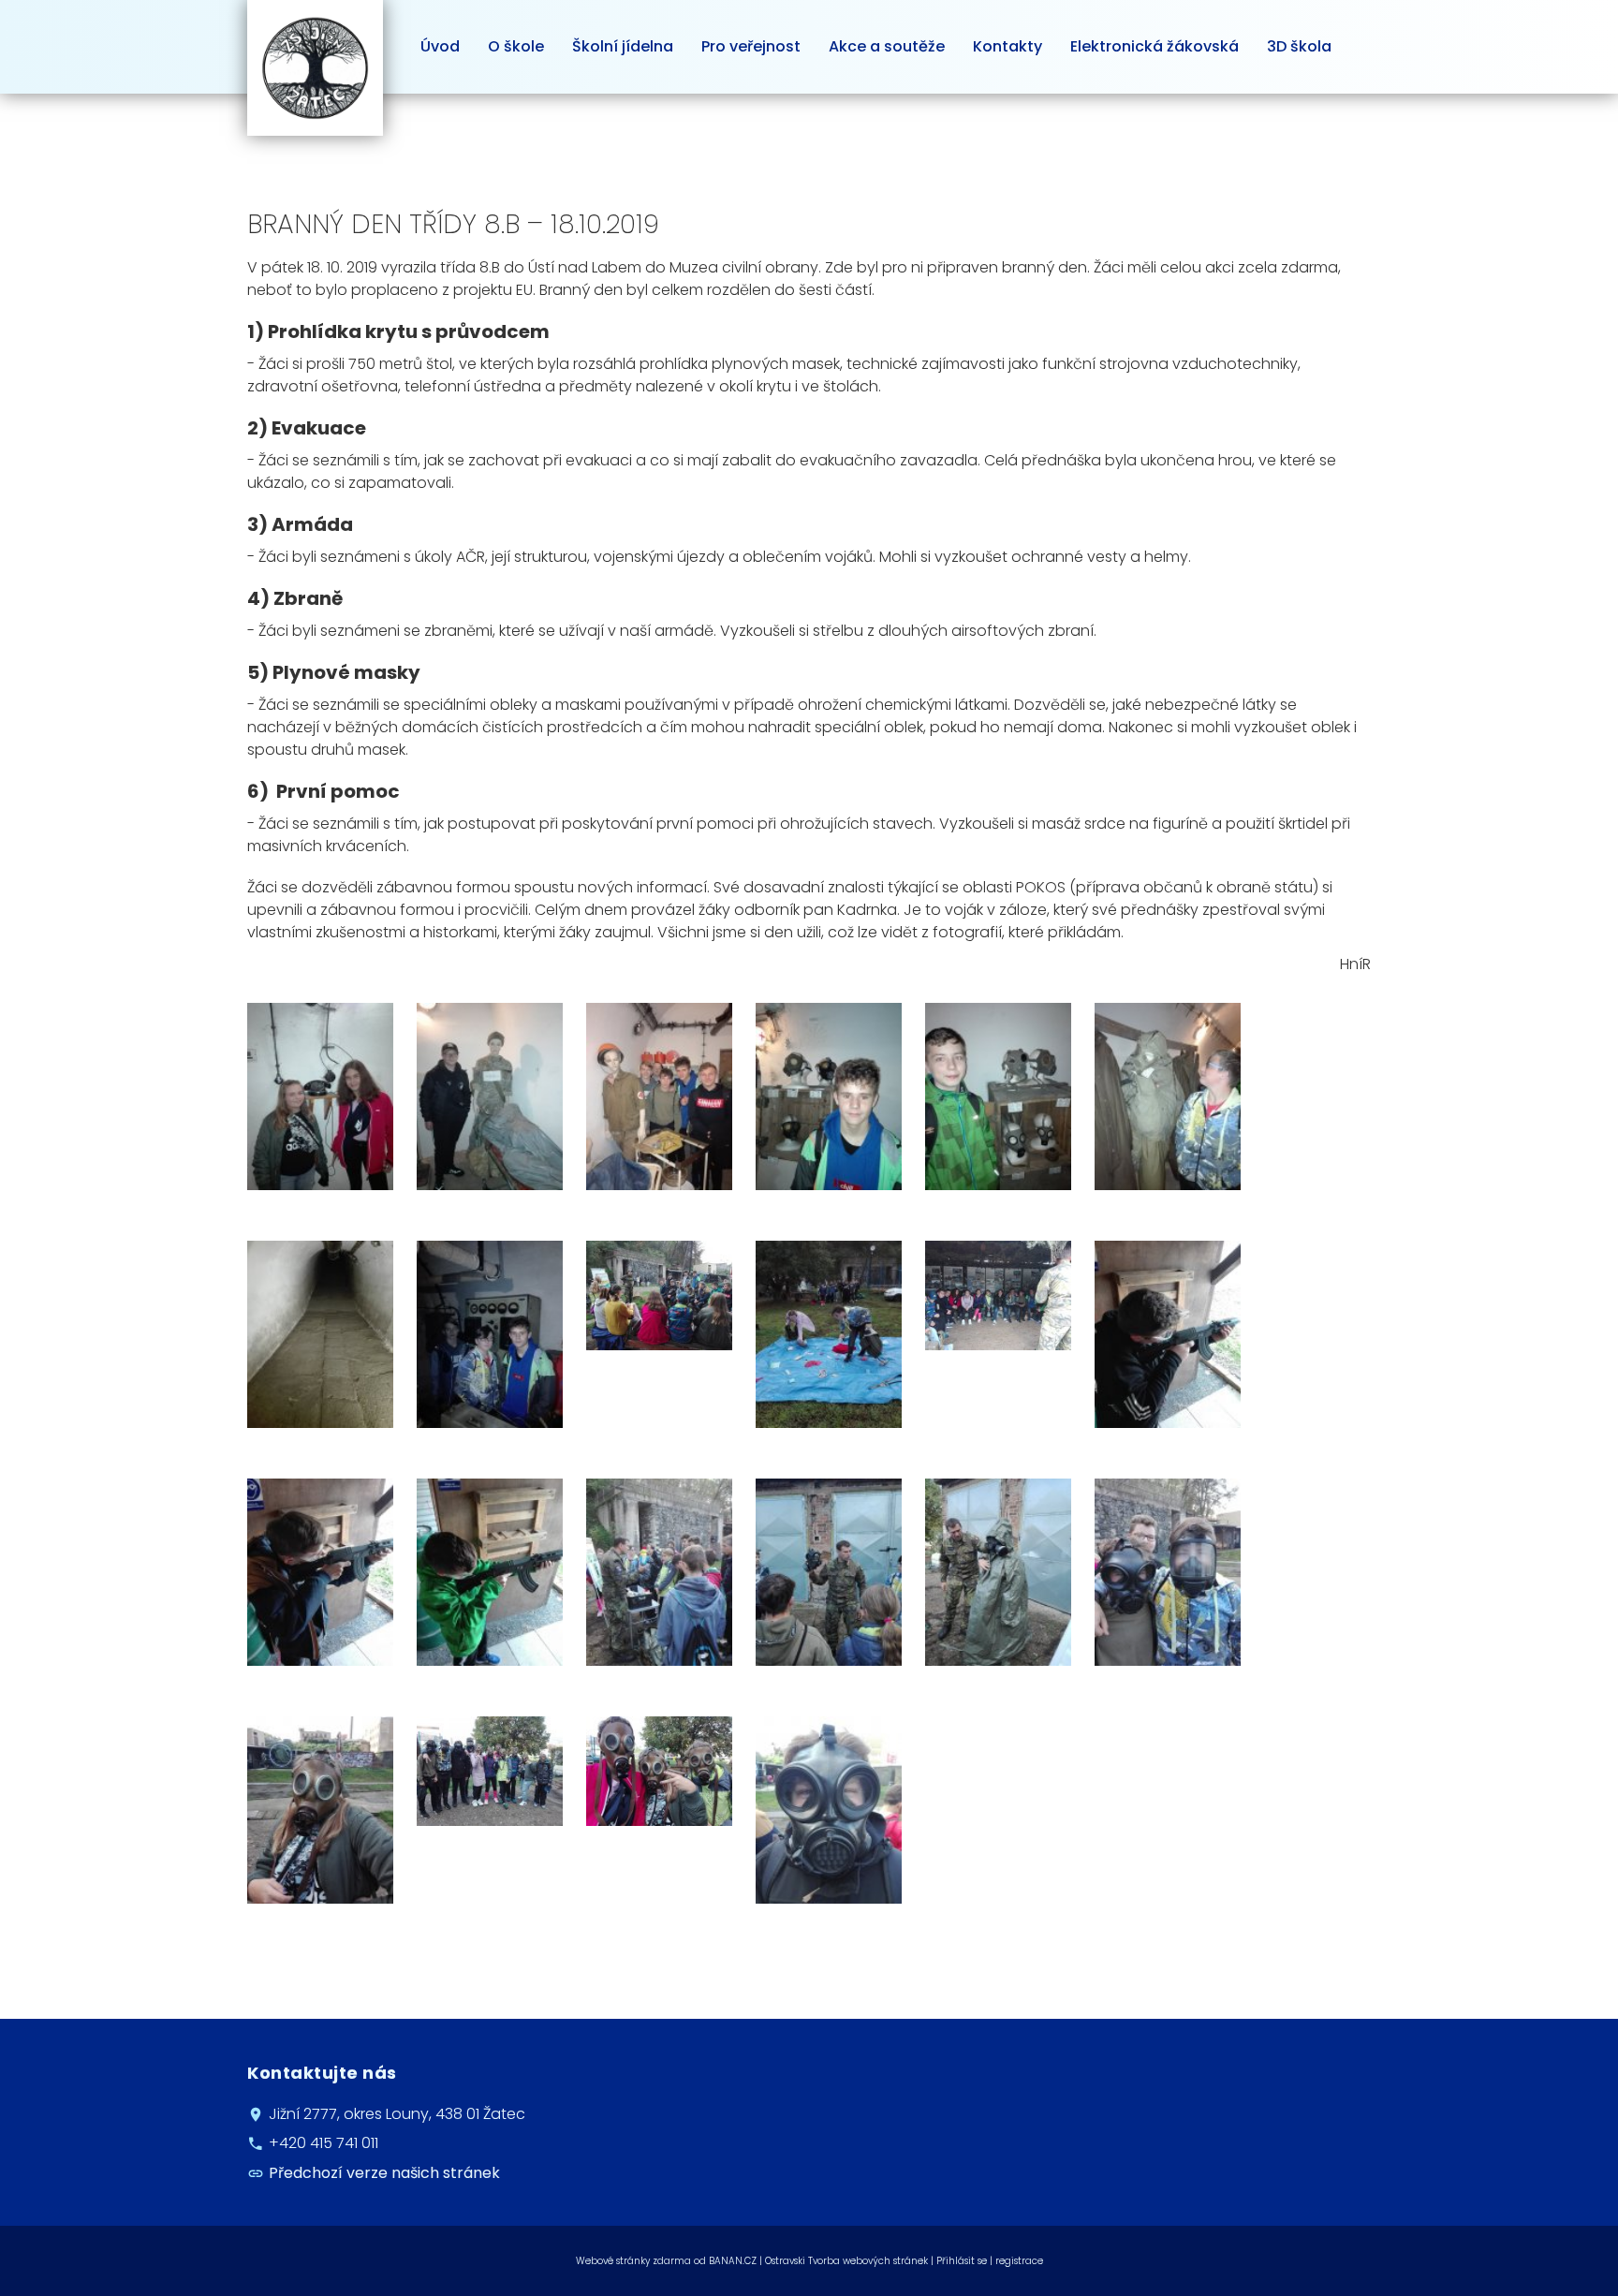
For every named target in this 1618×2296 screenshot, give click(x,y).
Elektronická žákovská (1155, 46)
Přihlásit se (962, 2261)
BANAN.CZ (733, 2261)
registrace (1019, 2261)
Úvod (440, 46)
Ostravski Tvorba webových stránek (846, 2261)
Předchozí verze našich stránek (384, 2173)
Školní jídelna (623, 46)
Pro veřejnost (751, 46)
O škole (516, 46)
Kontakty (1008, 46)
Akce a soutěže (887, 46)
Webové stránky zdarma (633, 2261)
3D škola (1299, 46)
